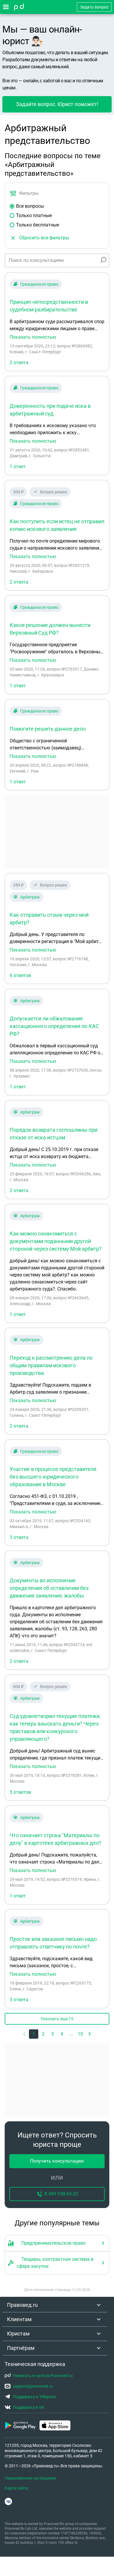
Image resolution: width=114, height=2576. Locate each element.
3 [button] (52, 2034)
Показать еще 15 (57, 2019)
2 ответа (19, 363)
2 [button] (43, 2034)
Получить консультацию (57, 2161)
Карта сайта (16, 2488)
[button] (90, 2034)
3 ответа (19, 1537)
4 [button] (62, 2034)
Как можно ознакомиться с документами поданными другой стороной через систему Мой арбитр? (56, 1241)
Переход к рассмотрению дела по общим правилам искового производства (51, 1365)
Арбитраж (30, 897)
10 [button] (80, 2034)
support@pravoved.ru (33, 2386)
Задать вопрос (94, 7)
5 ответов (20, 1792)
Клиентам (19, 2319)
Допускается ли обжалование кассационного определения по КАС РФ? (54, 1026)
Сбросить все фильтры (44, 238)
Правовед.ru (22, 2305)
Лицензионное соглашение (30, 2478)
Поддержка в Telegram (34, 2397)
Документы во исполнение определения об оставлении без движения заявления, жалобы (49, 1588)
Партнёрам (21, 2348)
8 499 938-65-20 (61, 2194)
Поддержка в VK (29, 2407)
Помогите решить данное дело (48, 729)
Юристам (18, 2334)
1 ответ (18, 467)
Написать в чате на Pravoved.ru (43, 2376)
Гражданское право (39, 284)
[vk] (8, 2501)
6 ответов (20, 975)
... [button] (71, 2034)
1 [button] (34, 2034)
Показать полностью (33, 337)
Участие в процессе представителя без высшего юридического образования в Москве (53, 1477)
